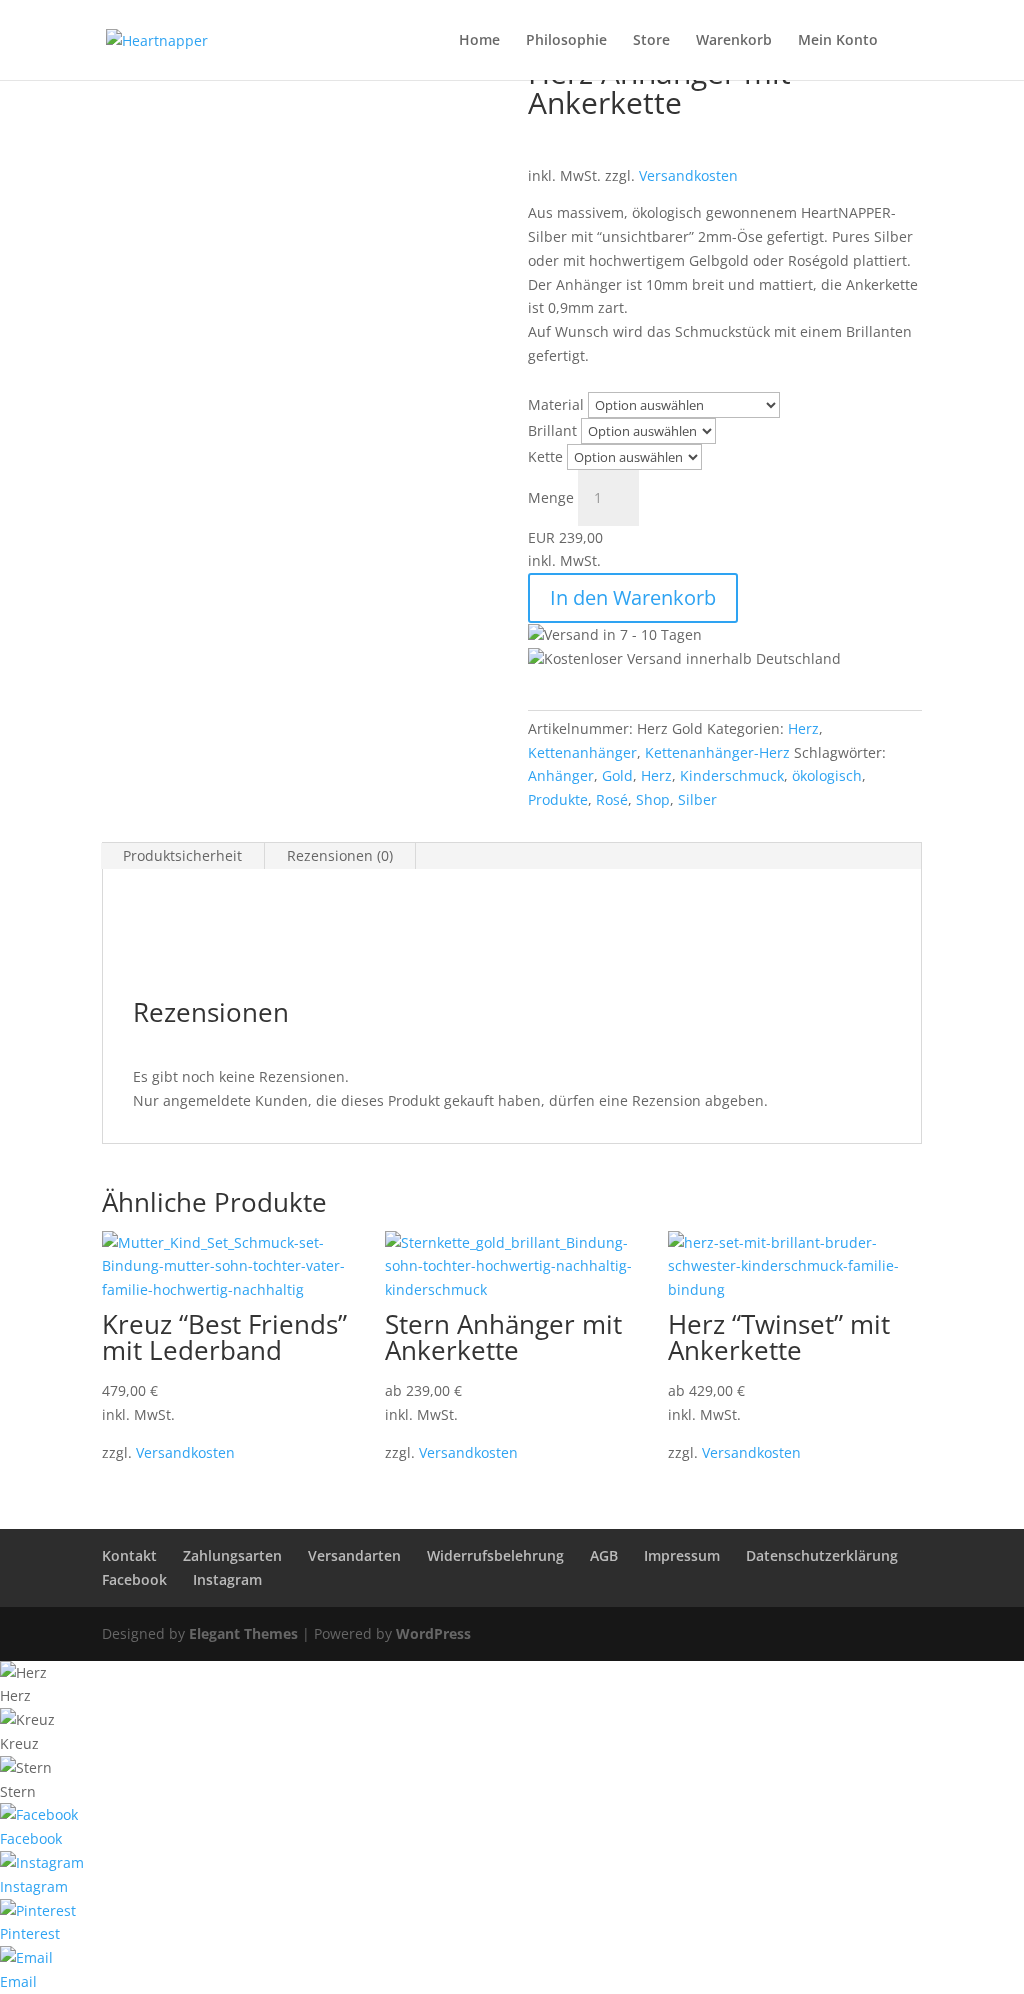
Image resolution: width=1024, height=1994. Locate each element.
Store (651, 41)
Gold (617, 775)
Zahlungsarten (232, 1555)
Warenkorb (734, 41)
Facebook (134, 1579)
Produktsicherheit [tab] (182, 855)
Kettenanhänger (582, 752)
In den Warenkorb (633, 597)
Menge (551, 497)
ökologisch (827, 775)
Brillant (552, 430)
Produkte (558, 799)
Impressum (682, 1555)
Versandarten (354, 1555)
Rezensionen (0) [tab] (340, 855)
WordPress (433, 1633)
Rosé (612, 799)
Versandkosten (688, 175)
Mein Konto (838, 41)
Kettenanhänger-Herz (717, 752)
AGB (604, 1555)
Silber (697, 799)
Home (479, 41)
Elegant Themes (243, 1633)
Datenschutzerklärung (822, 1555)
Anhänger (561, 775)
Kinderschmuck (732, 775)
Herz (803, 728)
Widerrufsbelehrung (495, 1555)
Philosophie (566, 41)
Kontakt (129, 1555)
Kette (545, 456)
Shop (653, 799)
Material (556, 404)
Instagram (227, 1579)
